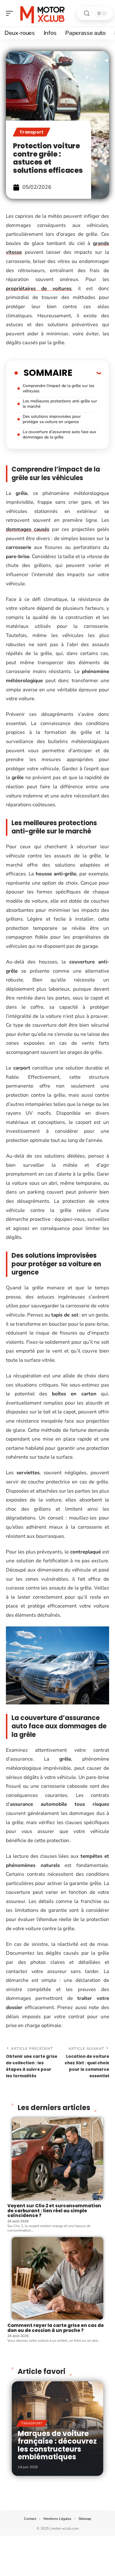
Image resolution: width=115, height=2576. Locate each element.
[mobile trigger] (11, 13)
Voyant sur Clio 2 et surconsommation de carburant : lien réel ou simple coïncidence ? (54, 2211)
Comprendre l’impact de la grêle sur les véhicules (59, 388)
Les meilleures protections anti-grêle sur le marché (60, 404)
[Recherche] (87, 13)
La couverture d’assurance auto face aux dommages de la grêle (59, 434)
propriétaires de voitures (39, 289)
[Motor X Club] (42, 13)
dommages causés (28, 529)
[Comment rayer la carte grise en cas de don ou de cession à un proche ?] (57, 2278)
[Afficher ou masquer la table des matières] (87, 373)
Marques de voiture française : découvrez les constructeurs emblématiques (57, 2445)
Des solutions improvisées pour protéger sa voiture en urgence (52, 419)
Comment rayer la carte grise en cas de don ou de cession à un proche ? (56, 2328)
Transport (32, 132)
